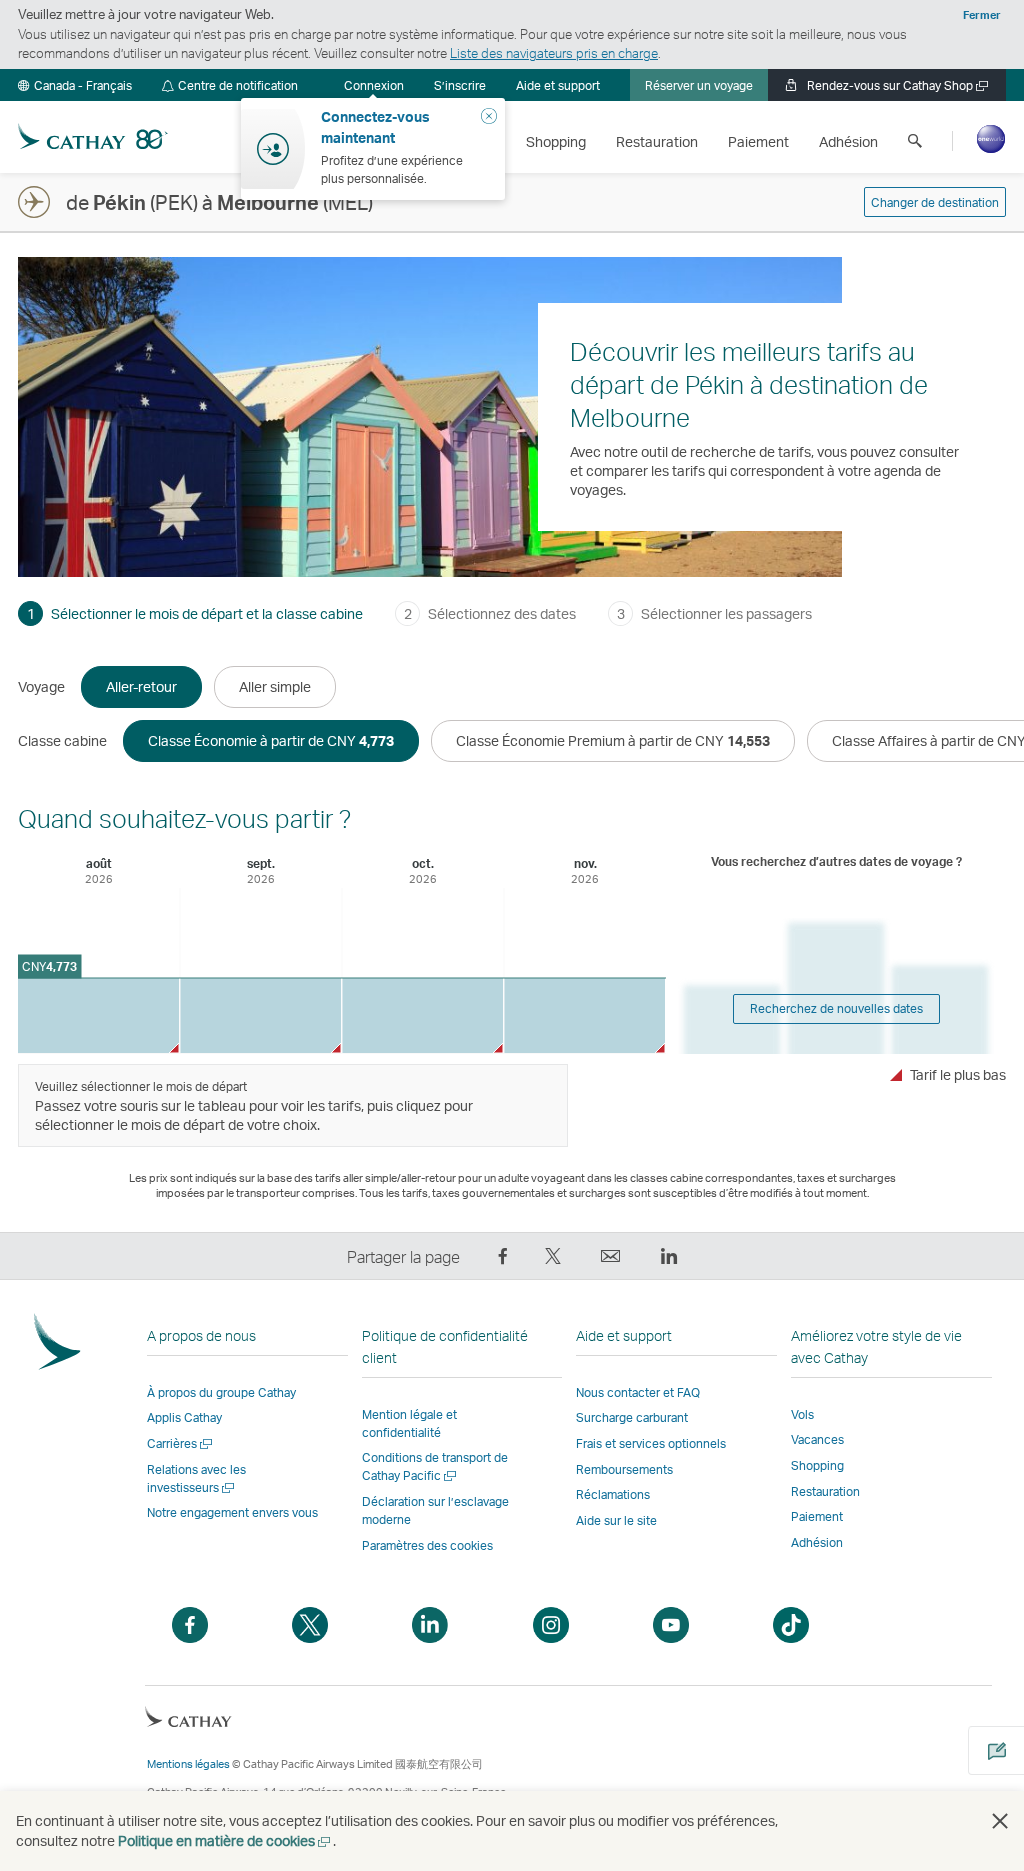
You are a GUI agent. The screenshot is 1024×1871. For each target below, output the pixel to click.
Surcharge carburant (632, 1417)
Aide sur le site (616, 1520)
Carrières (181, 1443)
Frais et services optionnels (651, 1443)
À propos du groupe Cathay (221, 1392)
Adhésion (817, 1542)
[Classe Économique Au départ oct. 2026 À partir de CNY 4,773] (422, 1015)
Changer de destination (935, 202)
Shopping (817, 1465)
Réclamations (613, 1494)
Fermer (982, 15)
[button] (75, 85)
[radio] (141, 687)
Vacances (817, 1439)
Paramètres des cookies (427, 1546)
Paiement (817, 1516)
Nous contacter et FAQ (638, 1392)
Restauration (825, 1491)
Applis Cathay (184, 1417)
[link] (460, 85)
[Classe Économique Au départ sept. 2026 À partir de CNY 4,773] (260, 1015)
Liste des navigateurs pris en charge (554, 53)
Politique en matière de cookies (225, 1840)
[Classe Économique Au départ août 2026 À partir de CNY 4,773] (98, 1015)
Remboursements (624, 1469)
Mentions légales (188, 1764)
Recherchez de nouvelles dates (836, 1008)
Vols (802, 1414)
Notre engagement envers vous (232, 1512)
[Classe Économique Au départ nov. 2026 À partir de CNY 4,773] (584, 1015)
